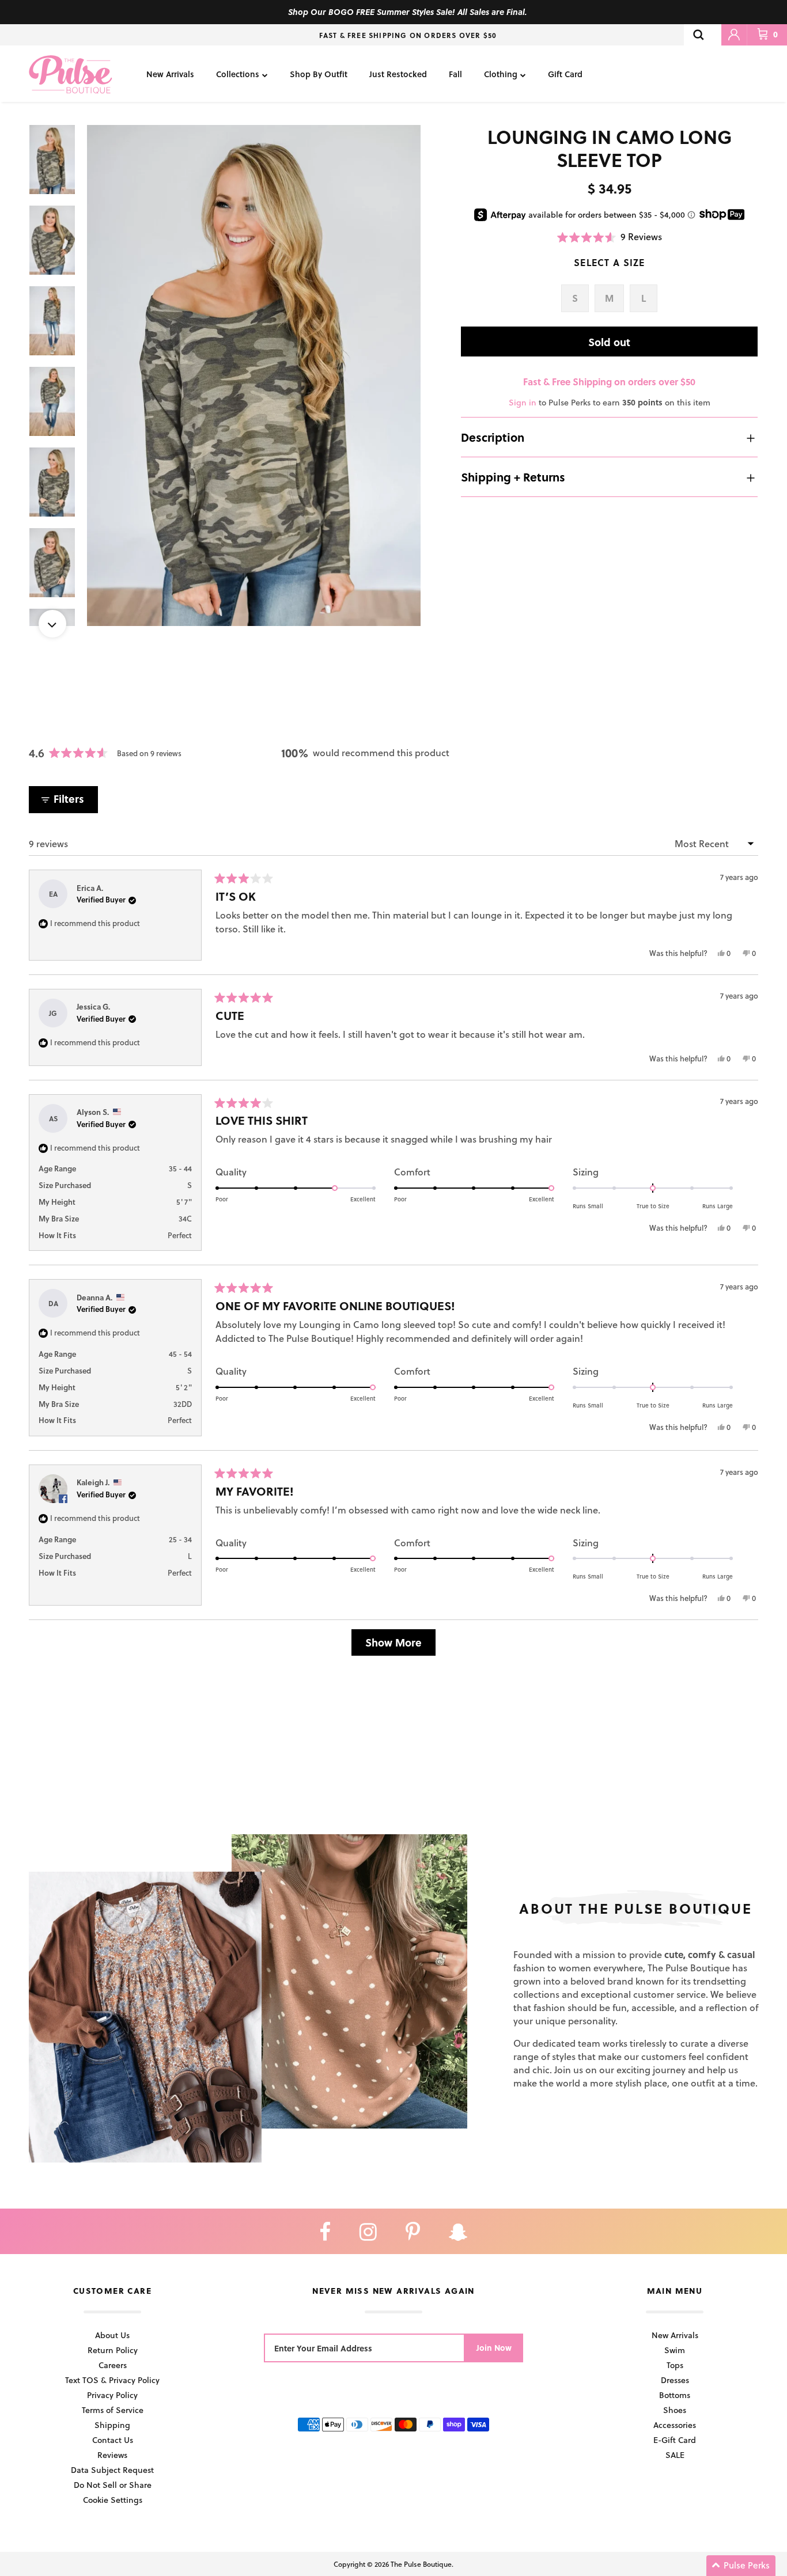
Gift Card (565, 74)
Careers (113, 2365)
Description (493, 438)
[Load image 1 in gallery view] (254, 375)
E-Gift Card (675, 2440)
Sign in (523, 403)
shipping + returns (513, 477)
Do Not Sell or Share (113, 2485)
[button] (610, 237)
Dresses (675, 2380)
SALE (675, 2455)
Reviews (112, 2455)
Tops (675, 2365)
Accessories (675, 2425)
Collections (238, 74)
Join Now (494, 2348)
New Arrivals (170, 74)
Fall (455, 74)
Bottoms (675, 2395)
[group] (254, 375)
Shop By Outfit (319, 74)
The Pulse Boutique (421, 2564)
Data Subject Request (112, 2470)
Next (52, 624)
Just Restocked (398, 74)
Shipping (112, 2425)
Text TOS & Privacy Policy (112, 2380)
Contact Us (113, 2440)
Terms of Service (113, 2410)
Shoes (675, 2410)
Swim (675, 2350)
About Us (112, 2335)
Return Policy (113, 2350)
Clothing (501, 74)
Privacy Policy (112, 2395)
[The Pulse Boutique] (71, 74)
